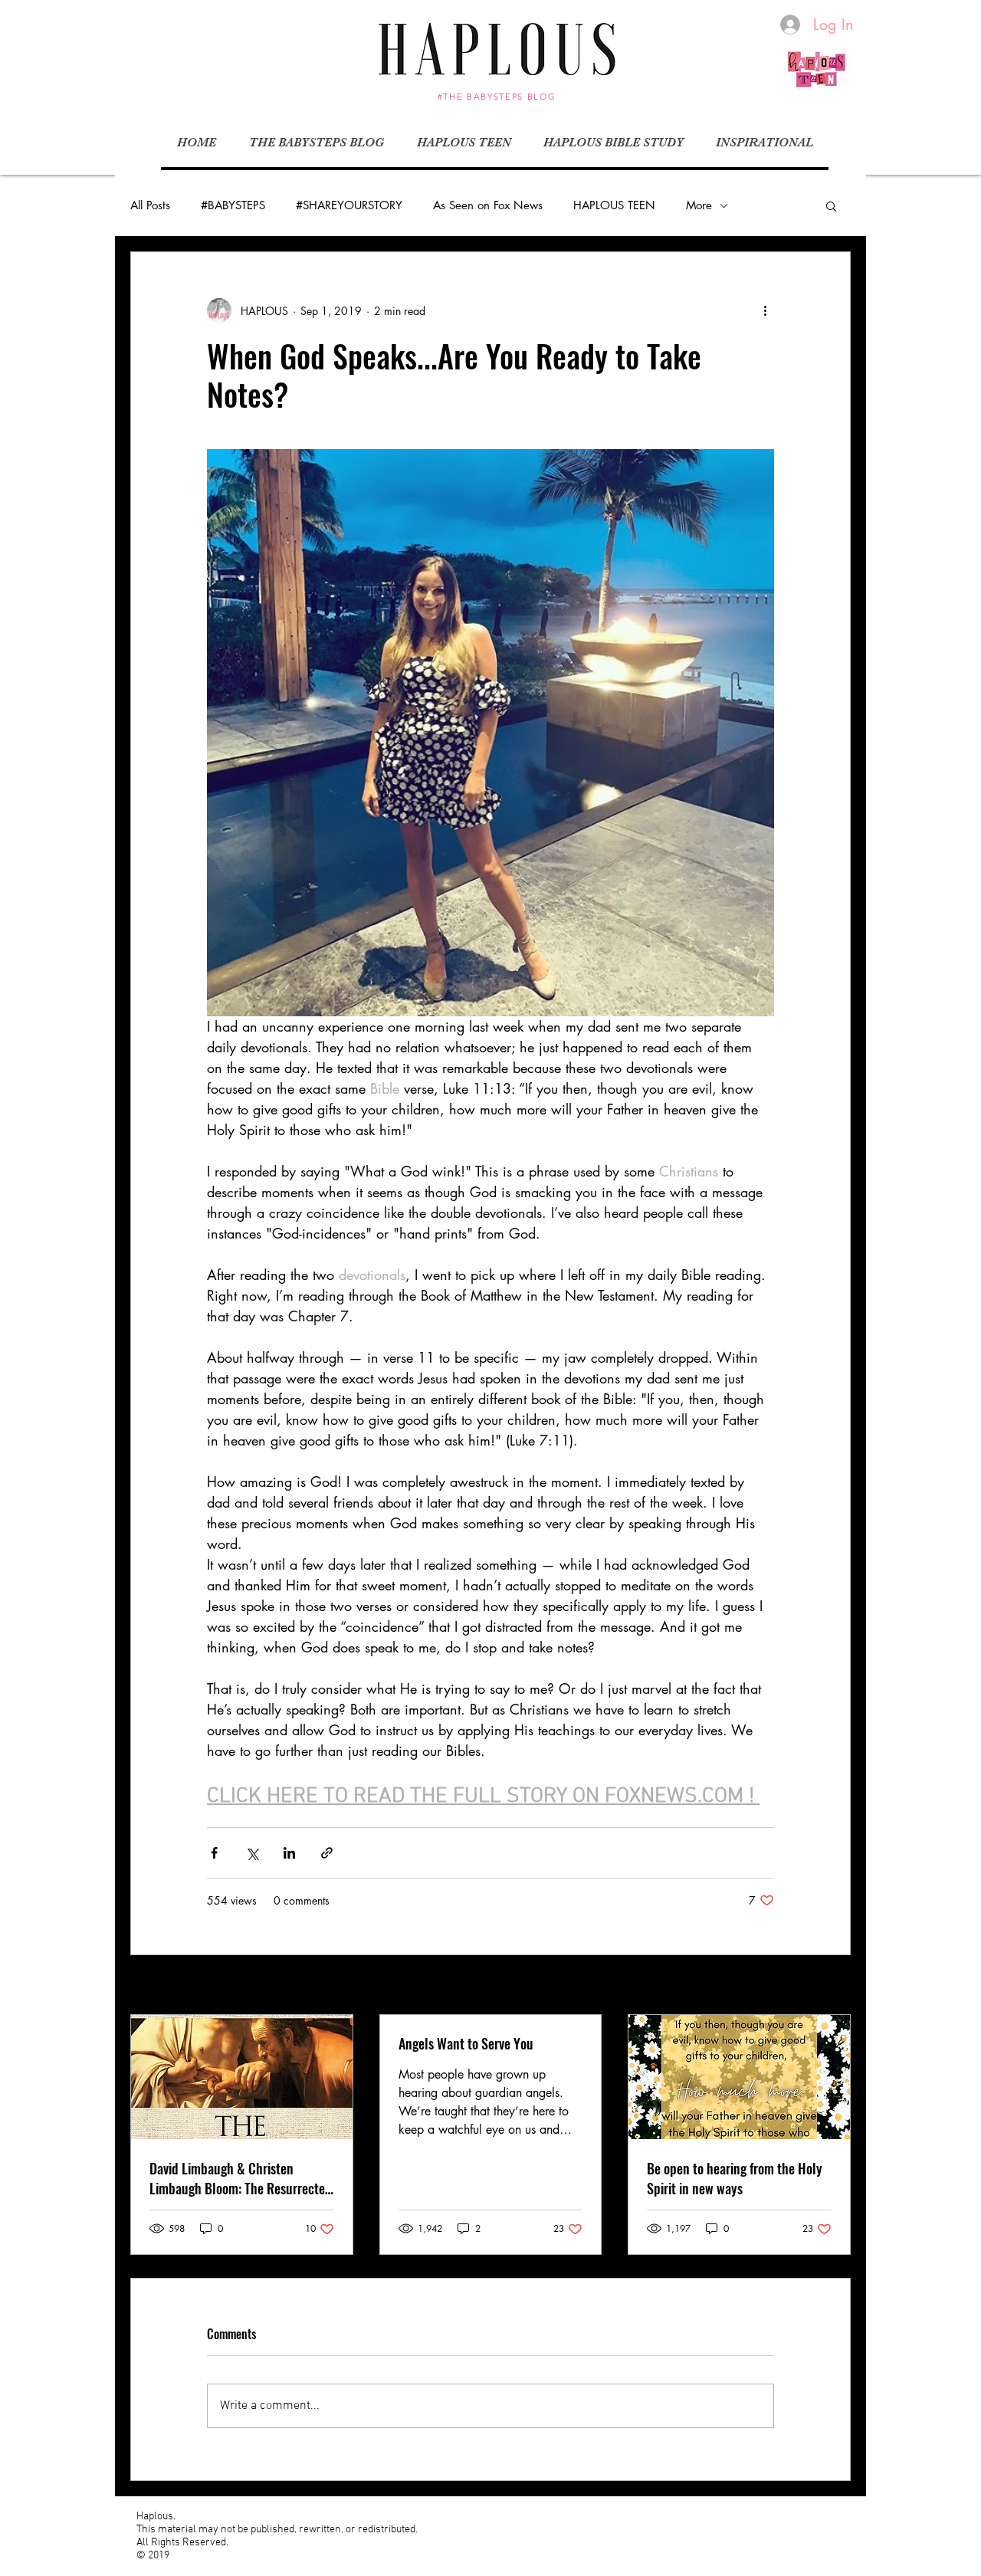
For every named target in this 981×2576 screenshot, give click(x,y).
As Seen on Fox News (488, 205)
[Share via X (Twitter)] (252, 1853)
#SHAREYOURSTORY (349, 205)
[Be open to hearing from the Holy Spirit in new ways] (739, 2077)
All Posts (150, 205)
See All (835, 1986)
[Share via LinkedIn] (289, 1853)
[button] (831, 205)
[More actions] (765, 310)
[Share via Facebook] (214, 1853)
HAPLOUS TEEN (614, 205)
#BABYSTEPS (233, 205)
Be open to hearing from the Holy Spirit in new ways (735, 2178)
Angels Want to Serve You (466, 2043)
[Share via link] (327, 1853)
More (699, 205)
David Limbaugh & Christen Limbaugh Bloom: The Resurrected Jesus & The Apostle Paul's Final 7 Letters (241, 2178)
